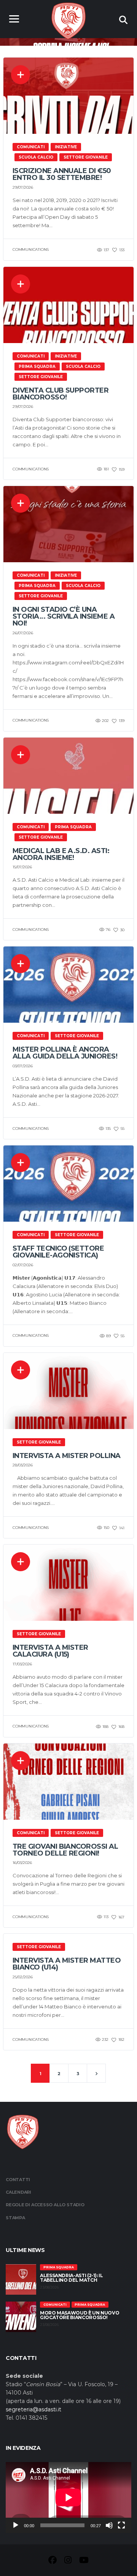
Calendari (18, 2192)
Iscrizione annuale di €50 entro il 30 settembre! (62, 174)
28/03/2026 (23, 1465)
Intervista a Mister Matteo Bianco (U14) (67, 1964)
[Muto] (109, 2525)
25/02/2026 (23, 1977)
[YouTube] (84, 2561)
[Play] (16, 2525)
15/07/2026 (22, 867)
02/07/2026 (23, 1265)
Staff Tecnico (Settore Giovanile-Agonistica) (58, 1252)
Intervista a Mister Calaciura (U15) (50, 1651)
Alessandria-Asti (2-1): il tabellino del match (72, 2278)
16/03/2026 (22, 1863)
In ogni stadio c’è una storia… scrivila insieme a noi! (64, 616)
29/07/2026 (23, 187)
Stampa (15, 2218)
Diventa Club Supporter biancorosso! (61, 394)
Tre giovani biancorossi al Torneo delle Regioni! (65, 1850)
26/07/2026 (23, 633)
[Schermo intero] (121, 2525)
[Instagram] (68, 2561)
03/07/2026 (23, 1066)
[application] (68, 2497)
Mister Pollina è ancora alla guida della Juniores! (65, 1053)
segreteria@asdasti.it (33, 2409)
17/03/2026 (22, 1664)
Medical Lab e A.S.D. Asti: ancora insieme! (61, 854)
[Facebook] (53, 2561)
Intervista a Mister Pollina (66, 1456)
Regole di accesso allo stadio (45, 2205)
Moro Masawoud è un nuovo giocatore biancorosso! (80, 2315)
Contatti (18, 2180)
